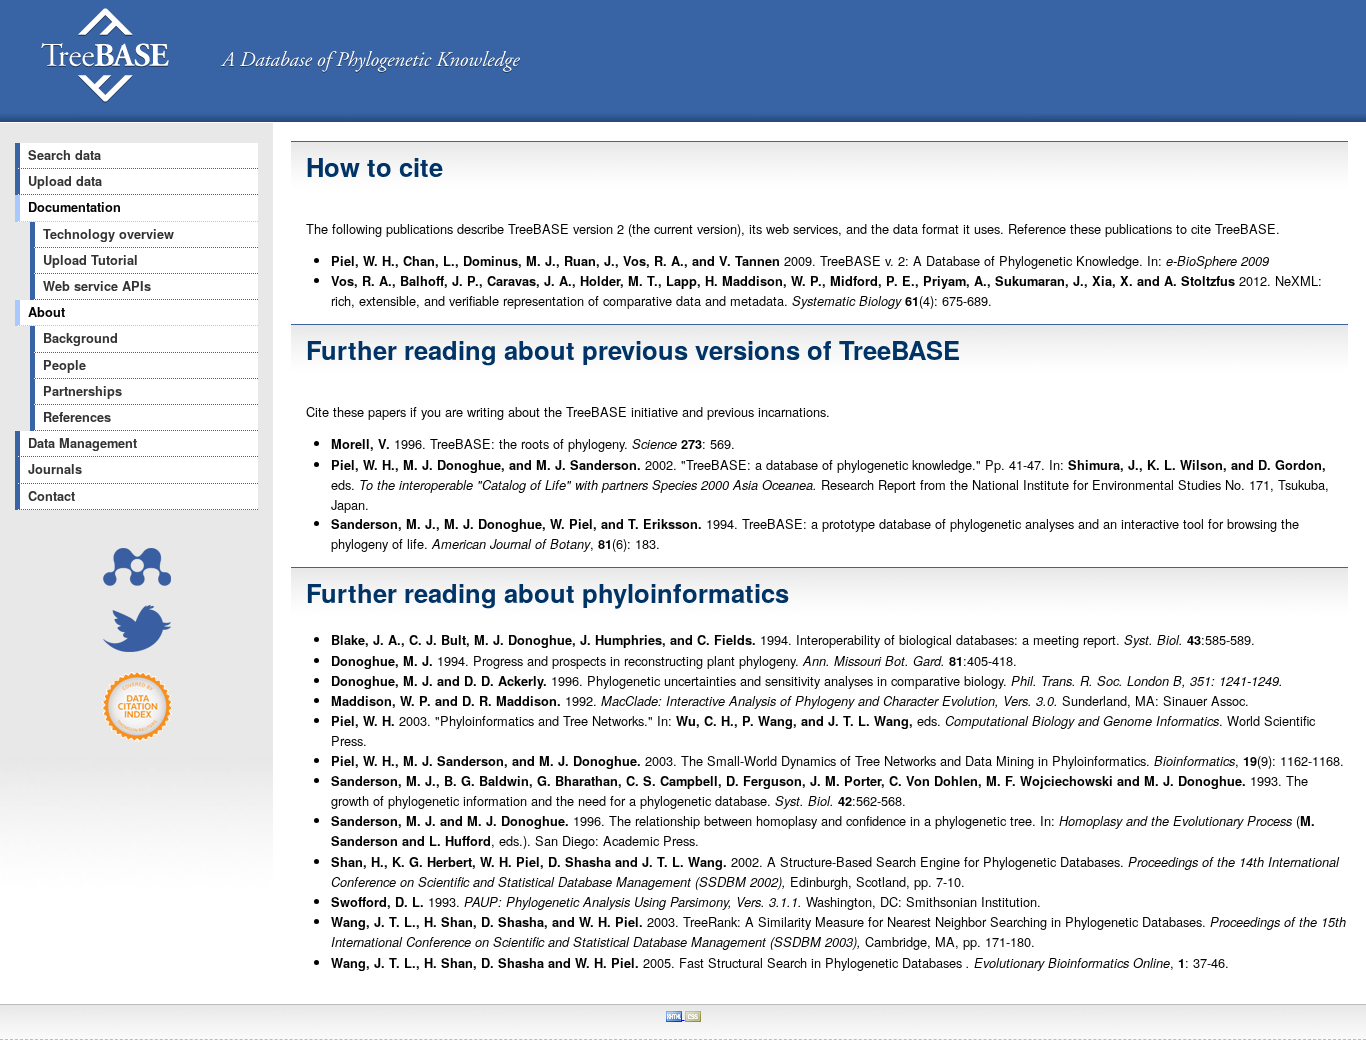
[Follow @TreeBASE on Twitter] (137, 646)
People (64, 365)
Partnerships (82, 391)
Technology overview (108, 234)
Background (80, 338)
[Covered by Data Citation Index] (137, 736)
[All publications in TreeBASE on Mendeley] (137, 580)
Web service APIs (97, 286)
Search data (64, 155)
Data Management (82, 443)
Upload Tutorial (90, 260)
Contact (51, 496)
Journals (55, 469)
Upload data (65, 181)
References (77, 417)
